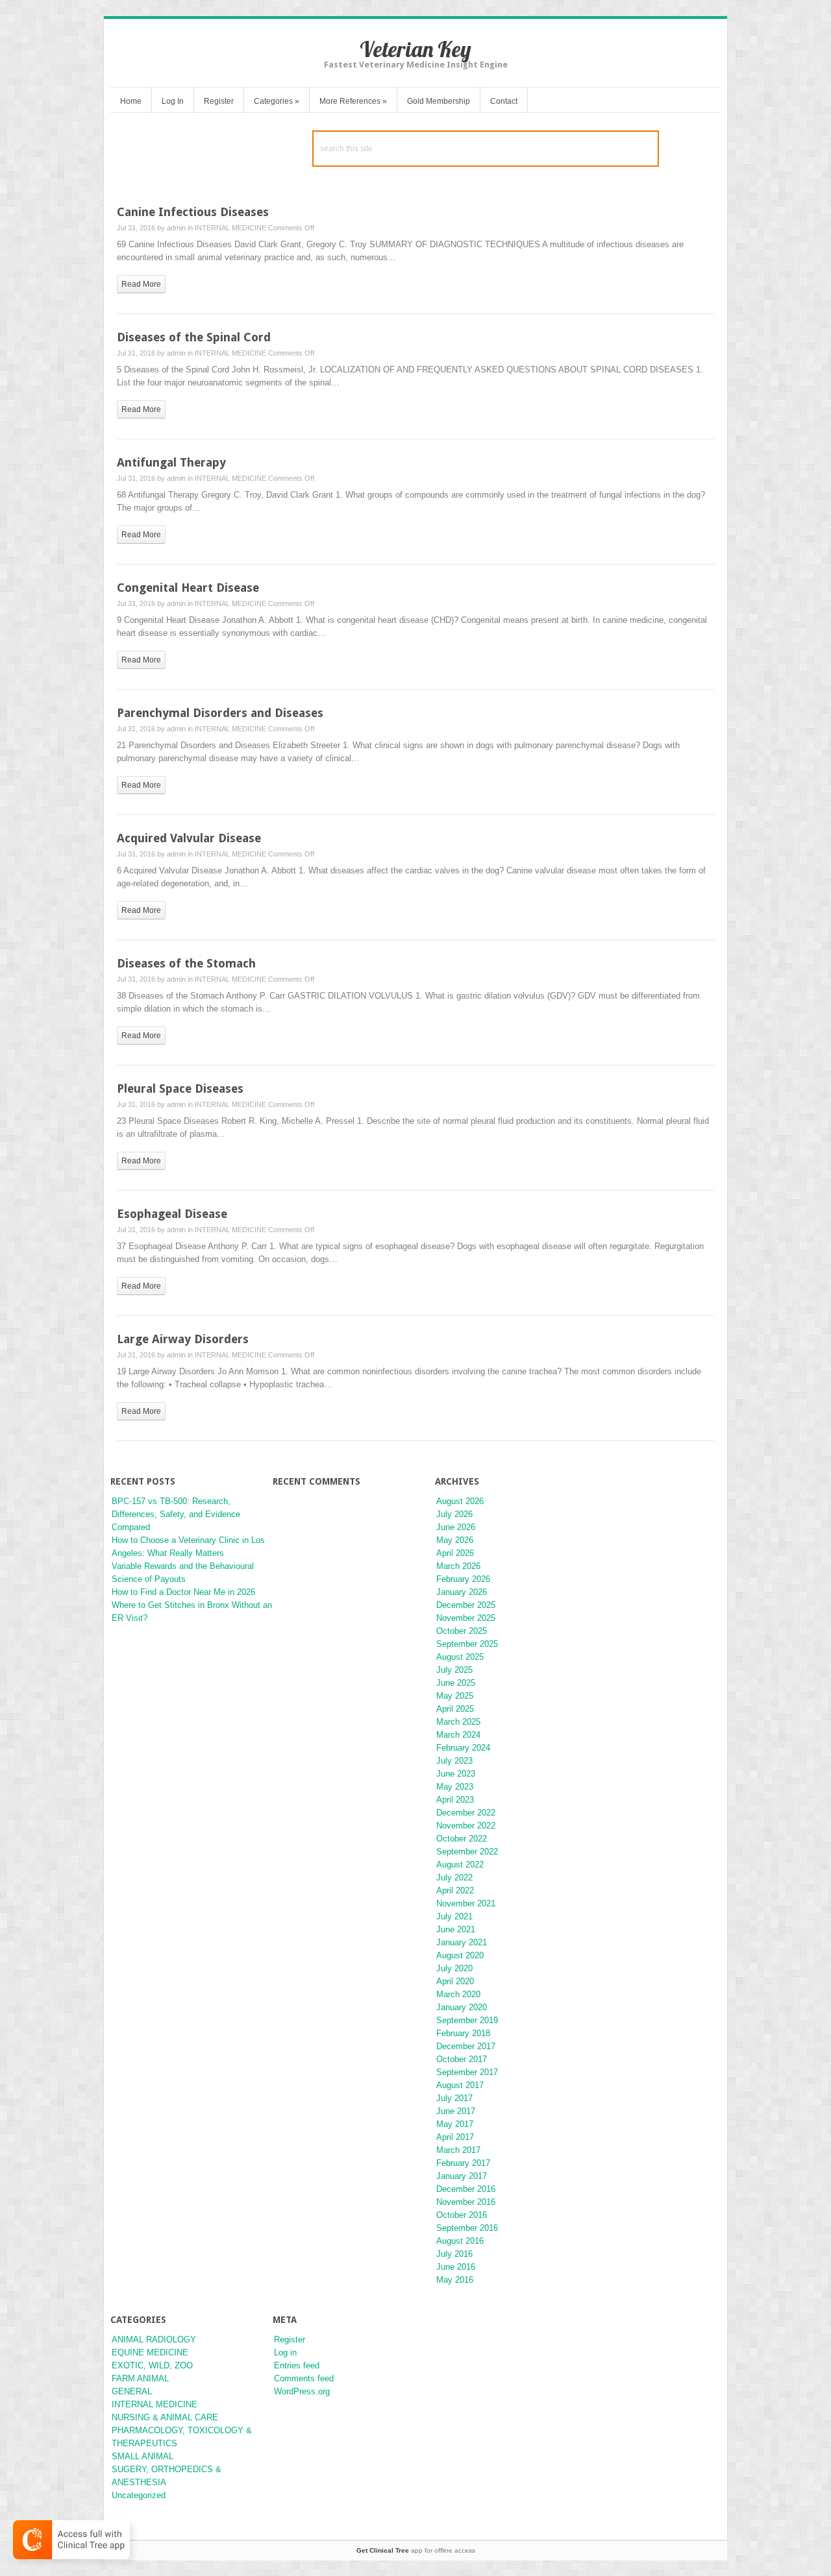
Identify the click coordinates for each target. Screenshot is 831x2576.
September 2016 (467, 2228)
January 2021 (462, 1942)
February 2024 (463, 1748)
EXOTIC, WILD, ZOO (152, 2365)
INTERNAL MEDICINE (230, 228)
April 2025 (455, 1709)
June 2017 (456, 2111)
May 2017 (455, 2124)
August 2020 (460, 1955)
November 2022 (466, 1826)
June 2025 (456, 1683)
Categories (277, 101)
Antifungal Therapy (171, 462)
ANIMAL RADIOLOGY (154, 2339)
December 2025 (466, 1605)
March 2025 (458, 1722)
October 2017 (462, 2059)
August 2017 (460, 2085)
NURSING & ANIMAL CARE (165, 2417)
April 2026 (455, 1553)
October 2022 (462, 1839)
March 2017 (458, 2150)
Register (219, 101)
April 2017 (455, 2137)
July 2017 (454, 2098)
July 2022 (454, 1877)
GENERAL (132, 2391)
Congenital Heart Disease (188, 588)
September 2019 (467, 2020)
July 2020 (454, 1968)
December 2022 (466, 1813)
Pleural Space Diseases (180, 1088)
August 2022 (460, 1865)
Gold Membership (439, 101)
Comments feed (304, 2378)
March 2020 (458, 1994)
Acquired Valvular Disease (189, 838)
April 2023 (455, 1800)
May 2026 (455, 1540)
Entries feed (297, 2365)
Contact (504, 101)
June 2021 (456, 1929)
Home (131, 101)
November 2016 (466, 2202)
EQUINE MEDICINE (150, 2352)
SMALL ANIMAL (143, 2456)
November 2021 (466, 1903)
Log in (285, 2352)
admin (176, 228)
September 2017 (467, 2072)
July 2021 (454, 1916)
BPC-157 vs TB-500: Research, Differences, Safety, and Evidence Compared (176, 1514)
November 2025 (466, 1618)
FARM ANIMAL (140, 2378)
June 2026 (456, 1527)
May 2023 (455, 1787)
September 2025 (467, 1644)
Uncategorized (139, 2495)
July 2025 (454, 1670)
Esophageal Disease (172, 1214)
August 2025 (460, 1657)
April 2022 (455, 1890)
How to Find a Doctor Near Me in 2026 (183, 1592)
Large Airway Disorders (183, 1339)
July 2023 (454, 1761)
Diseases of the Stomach (186, 963)
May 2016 (455, 2280)
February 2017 (463, 2163)
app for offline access (416, 2550)
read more (141, 284)
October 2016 (462, 2215)
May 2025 (455, 1696)
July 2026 (454, 1514)
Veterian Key (415, 49)
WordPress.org (302, 2391)
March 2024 (458, 1735)
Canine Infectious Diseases (193, 212)
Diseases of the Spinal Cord (194, 337)
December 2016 (466, 2189)
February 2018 (463, 2033)
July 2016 (454, 2254)
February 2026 (463, 1579)
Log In (173, 101)
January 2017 (462, 2176)
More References (353, 101)
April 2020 (455, 1981)
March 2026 (458, 1566)
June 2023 (456, 1774)
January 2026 (462, 1592)
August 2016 (460, 2241)
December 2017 (466, 2046)
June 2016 (456, 2267)
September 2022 (467, 1852)
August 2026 (460, 1501)
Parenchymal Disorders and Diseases (220, 713)
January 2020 (462, 2007)
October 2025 (462, 1631)
